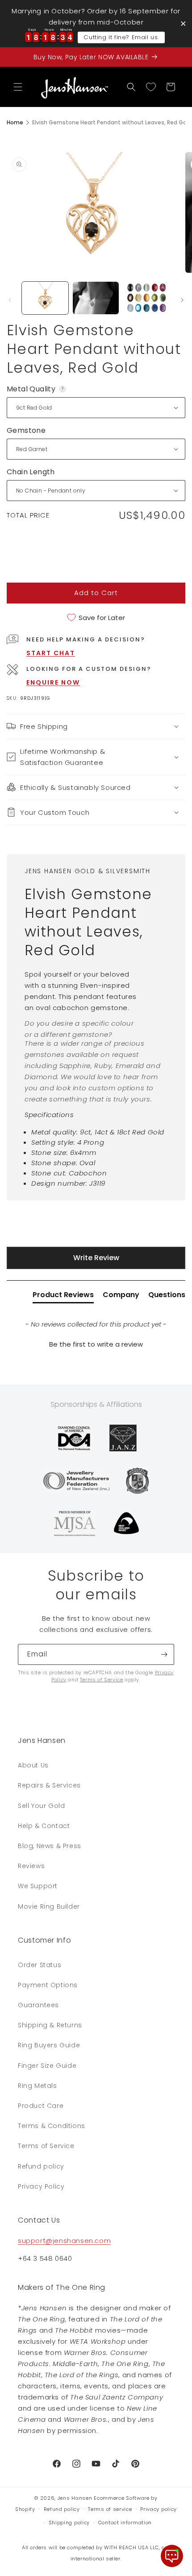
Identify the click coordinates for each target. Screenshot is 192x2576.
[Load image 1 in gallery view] (45, 298)
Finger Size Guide (47, 2066)
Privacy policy (159, 2509)
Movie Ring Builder (49, 1906)
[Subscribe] (164, 1654)
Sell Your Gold (41, 1806)
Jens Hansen (75, 2498)
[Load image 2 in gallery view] (96, 298)
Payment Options (48, 1985)
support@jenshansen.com (64, 2241)
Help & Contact (44, 1826)
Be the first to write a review (96, 1344)
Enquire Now (53, 682)
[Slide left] (10, 300)
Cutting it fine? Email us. (121, 37)
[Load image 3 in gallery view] (146, 298)
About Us (33, 1765)
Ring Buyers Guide (49, 2045)
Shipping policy (69, 2523)
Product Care (41, 2106)
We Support (38, 1886)
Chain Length (31, 472)
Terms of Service (102, 1680)
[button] (18, 87)
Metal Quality (37, 389)
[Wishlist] (151, 87)
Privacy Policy (41, 2186)
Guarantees (38, 2005)
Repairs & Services (49, 1785)
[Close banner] (183, 23)
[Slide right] (182, 300)
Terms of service (110, 2509)
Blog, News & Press (50, 1846)
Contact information (125, 2523)
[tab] (63, 1297)
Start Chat (51, 653)
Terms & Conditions (52, 2126)
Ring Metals (38, 2086)
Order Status (40, 1965)
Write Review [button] (96, 1258)
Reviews (31, 1866)
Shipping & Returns (50, 2025)
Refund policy (41, 2166)
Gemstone (26, 430)
